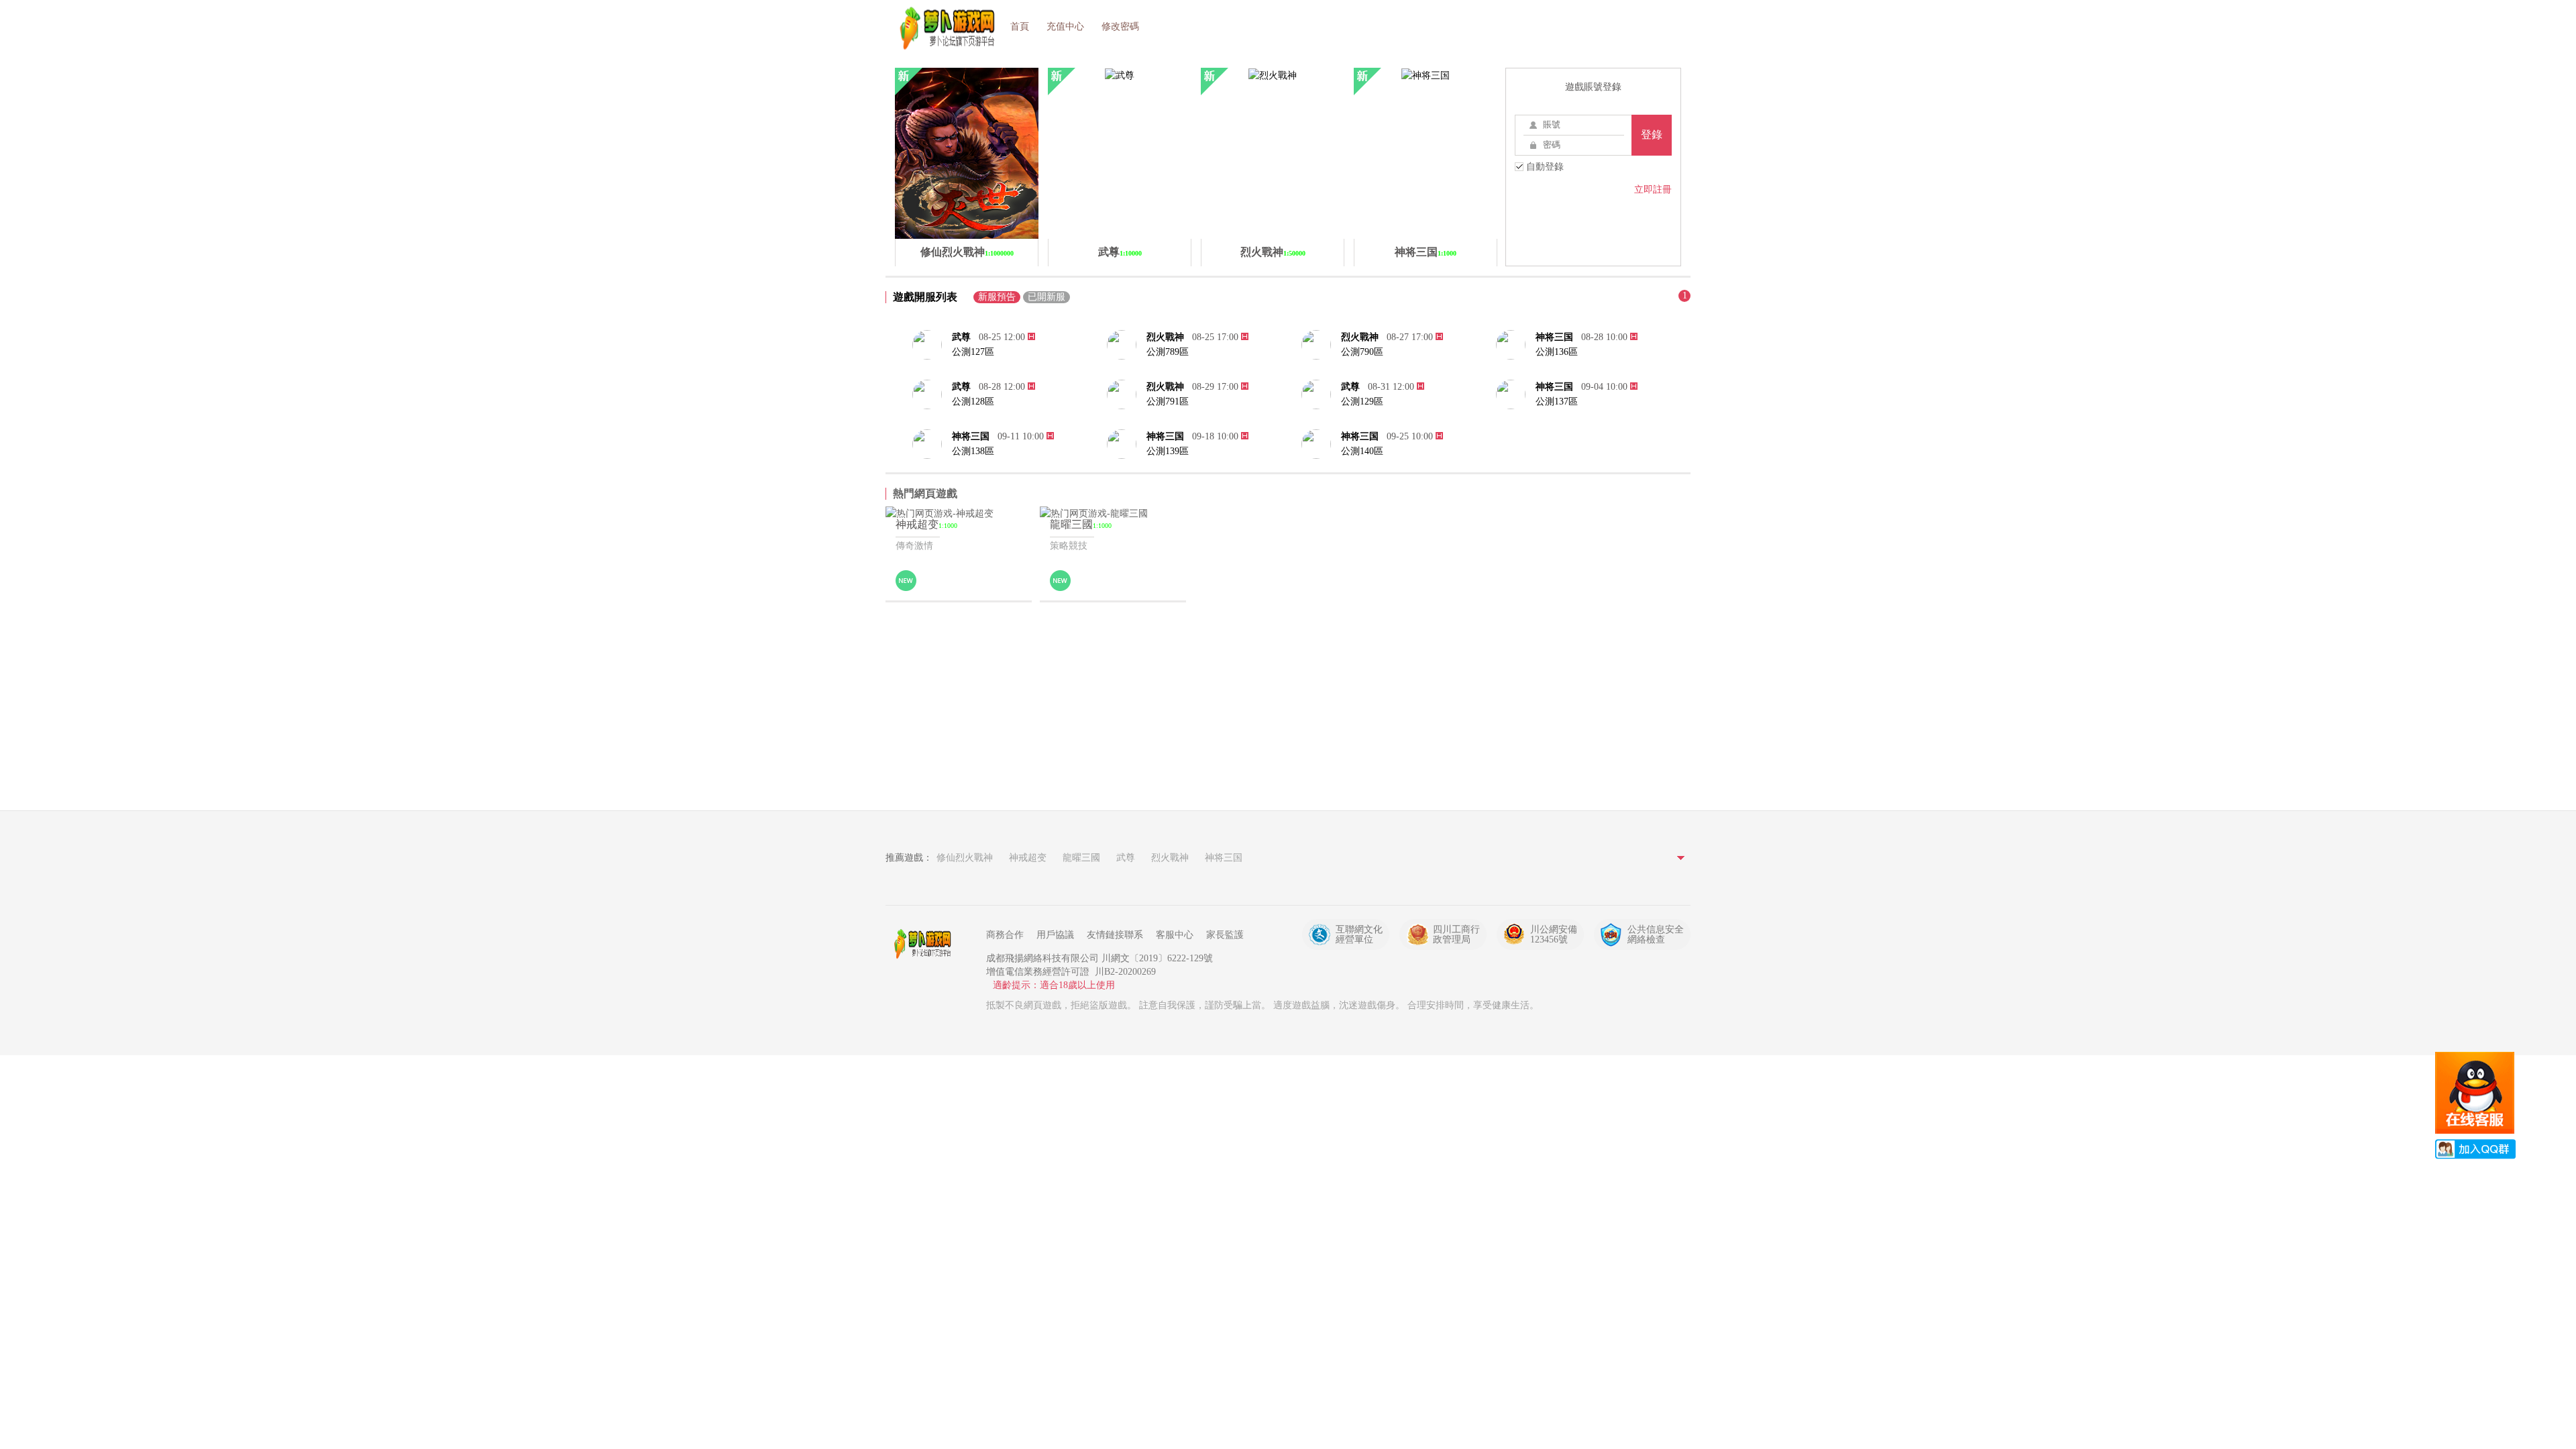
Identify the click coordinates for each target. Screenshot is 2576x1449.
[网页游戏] (926, 944)
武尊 (961, 337)
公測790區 (1362, 352)
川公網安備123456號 (1554, 934)
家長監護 (1225, 935)
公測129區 (1362, 401)
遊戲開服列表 (925, 297)
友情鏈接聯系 (1115, 935)
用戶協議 (1055, 935)
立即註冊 (1653, 190)
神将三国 (1554, 337)
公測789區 (1168, 352)
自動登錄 (1544, 167)
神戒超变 (1028, 858)
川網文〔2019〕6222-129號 (1157, 958)
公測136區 (1557, 352)
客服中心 (1175, 935)
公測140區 (1362, 451)
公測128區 (973, 401)
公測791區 (1168, 401)
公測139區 (1168, 451)
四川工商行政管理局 (1456, 934)
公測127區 (973, 352)
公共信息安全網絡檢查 (1656, 934)
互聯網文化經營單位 (1359, 934)
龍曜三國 (1081, 858)
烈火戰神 (1165, 337)
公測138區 (973, 451)
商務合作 (1005, 935)
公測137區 (1557, 401)
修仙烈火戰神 (965, 858)
